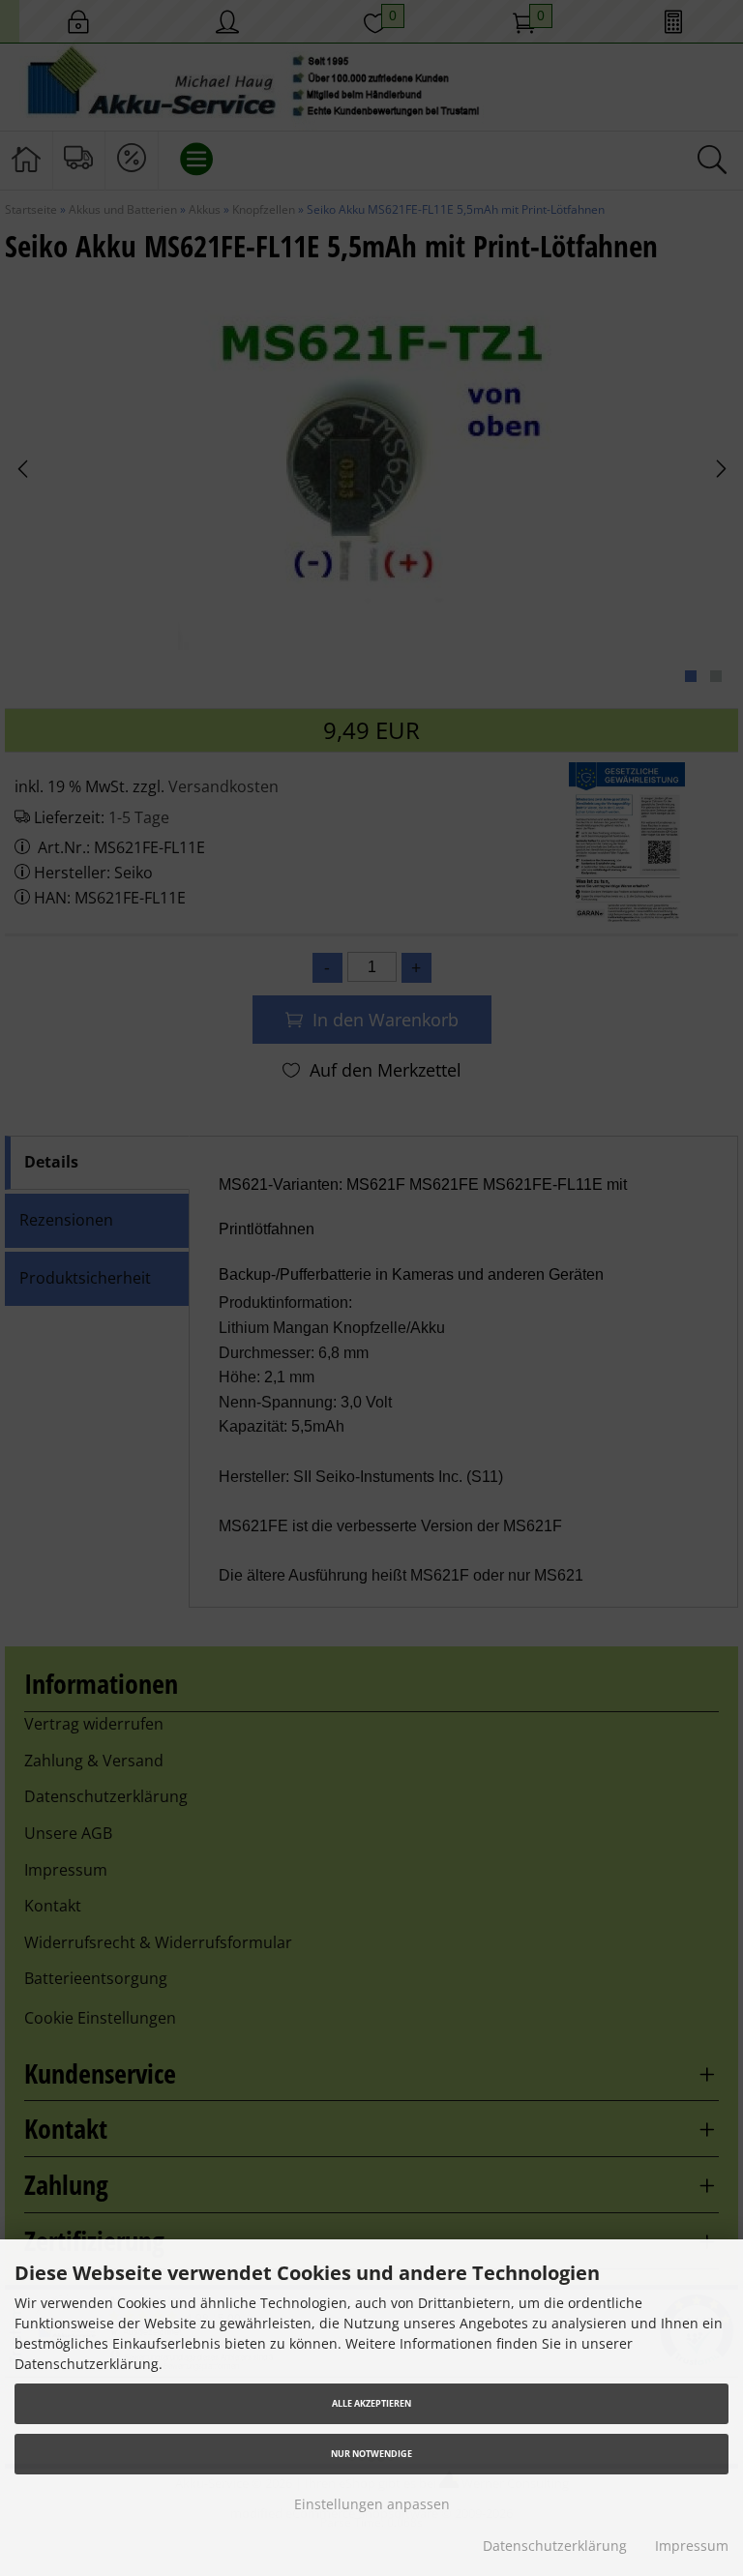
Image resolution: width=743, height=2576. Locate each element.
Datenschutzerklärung (555, 2546)
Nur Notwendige (371, 2454)
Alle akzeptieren (371, 2403)
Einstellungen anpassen (372, 2504)
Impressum (692, 2546)
